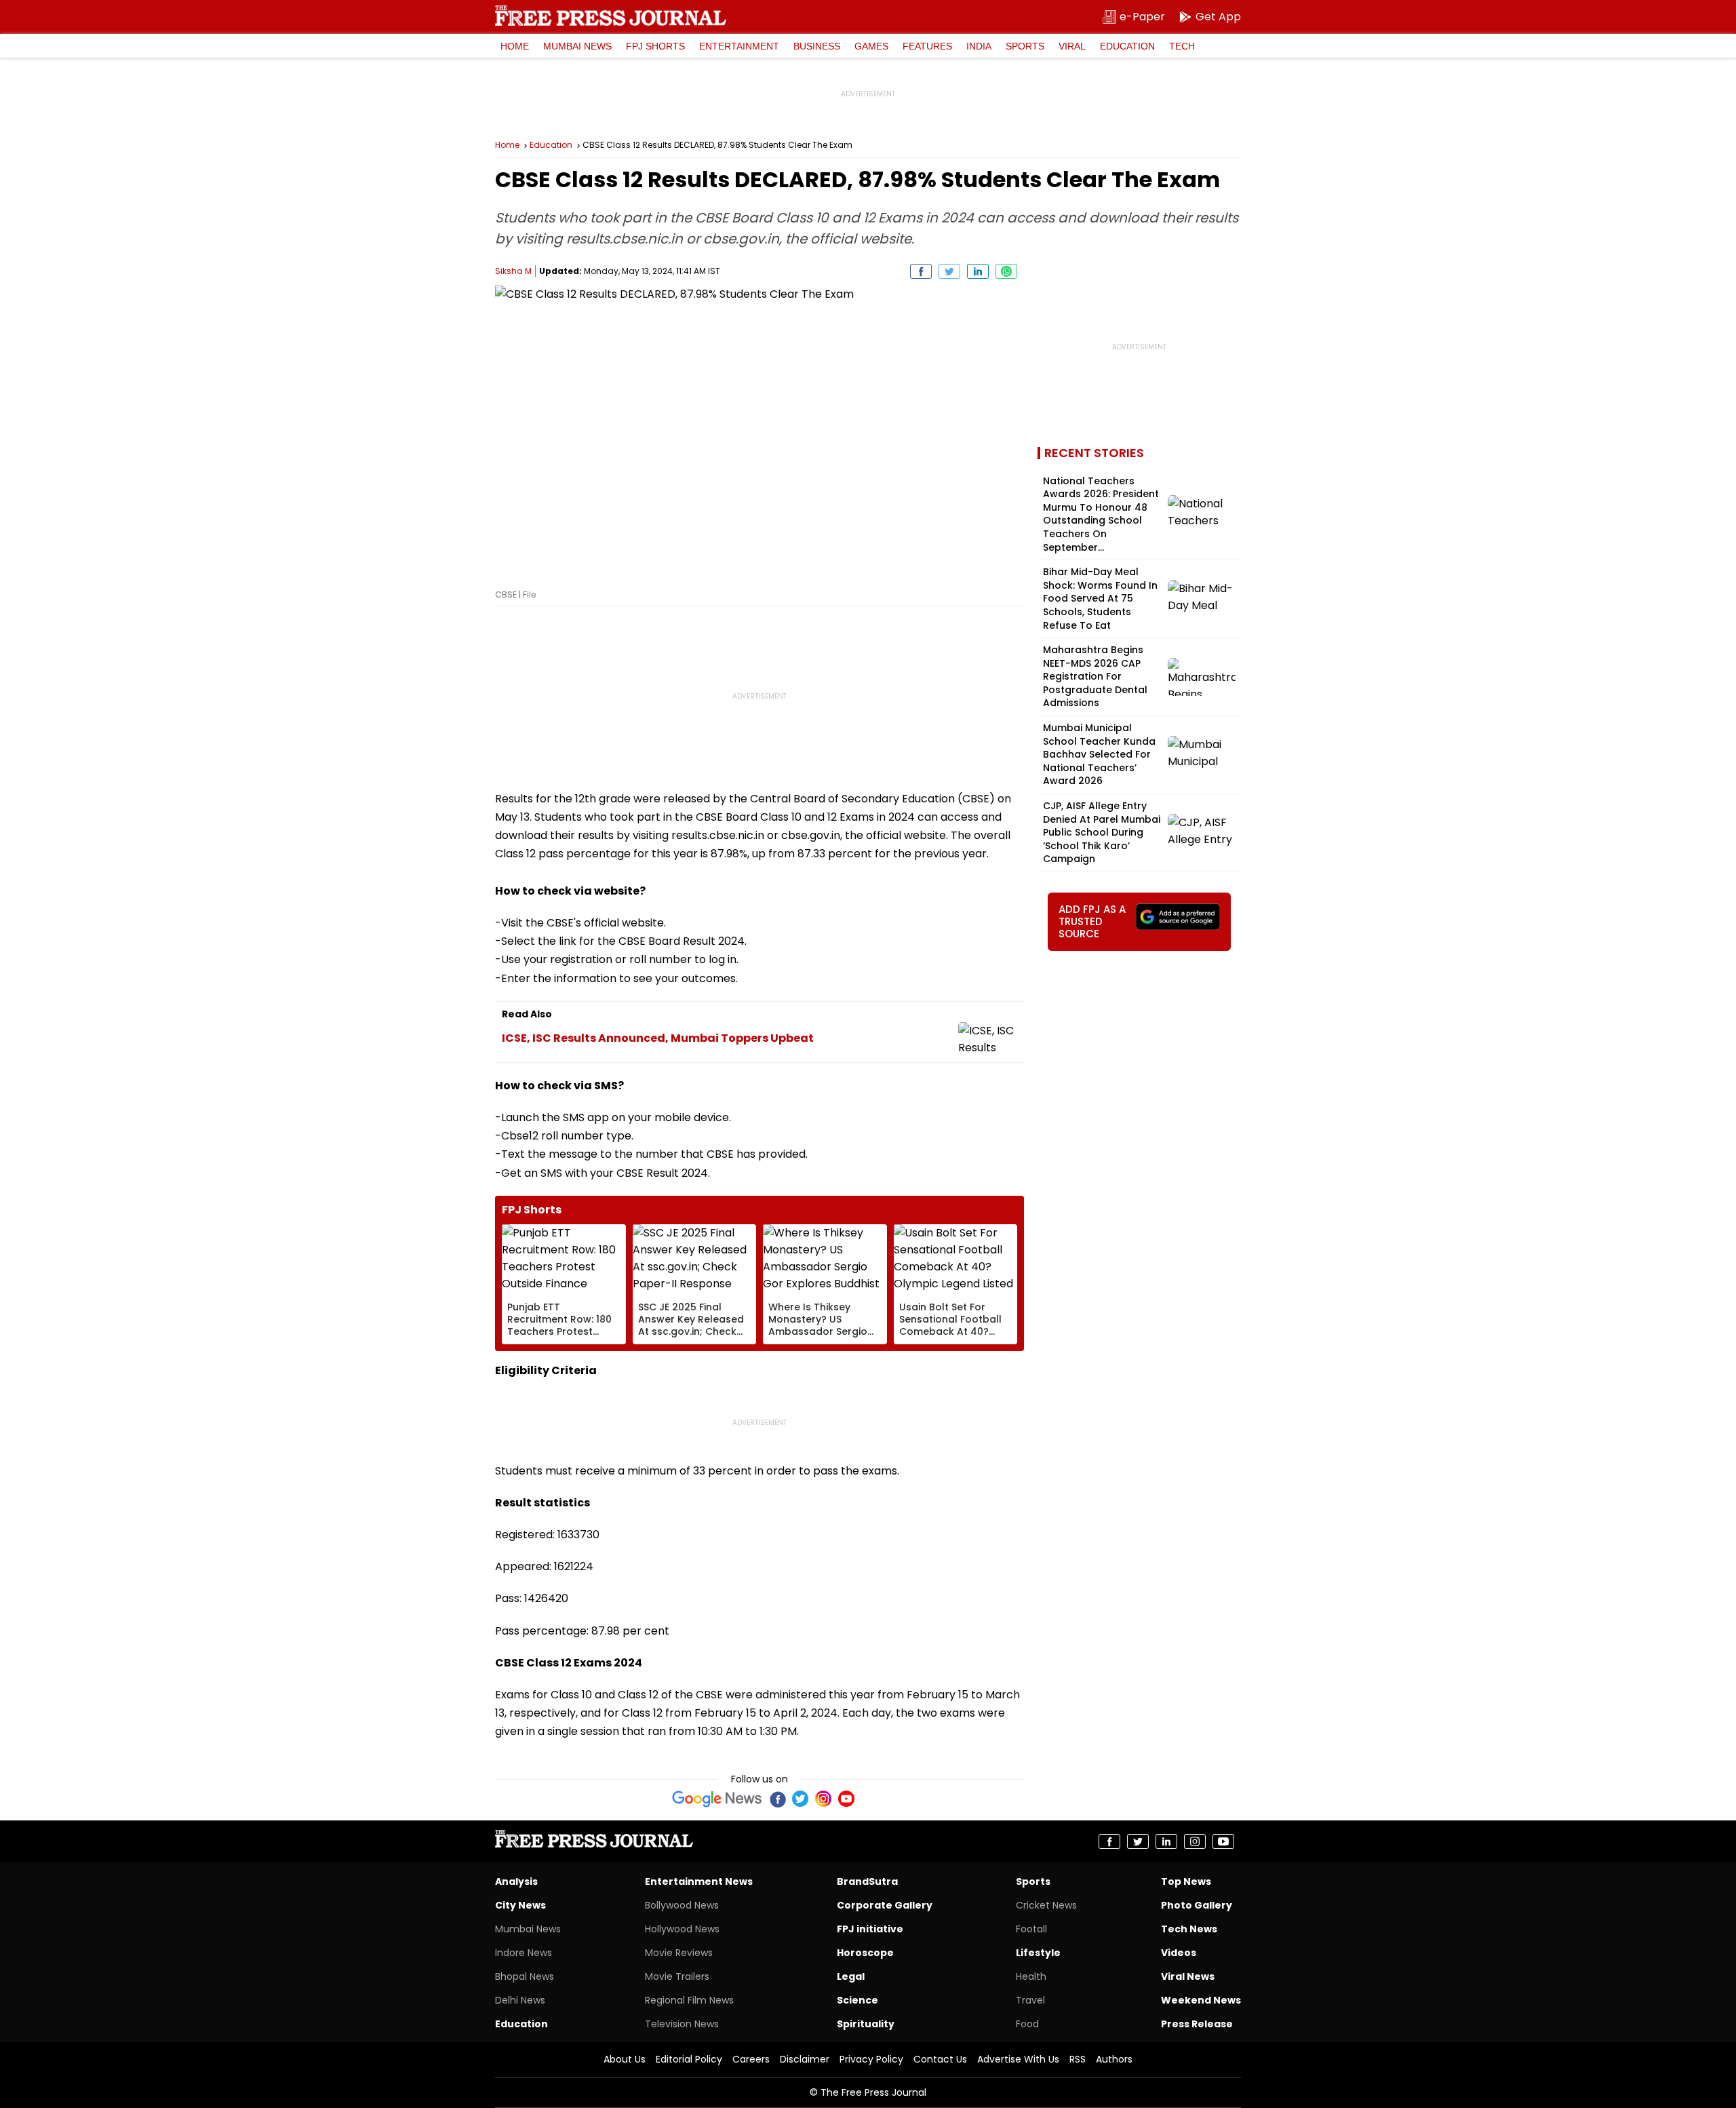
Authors (1114, 2059)
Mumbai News (577, 46)
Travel (1030, 2000)
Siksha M (513, 271)
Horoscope (865, 1953)
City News (520, 1905)
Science (857, 2000)
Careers (751, 2059)
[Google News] (717, 1799)
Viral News (1188, 1976)
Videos (1179, 1953)
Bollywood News (682, 1905)
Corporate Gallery (885, 1905)
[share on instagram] (1195, 1841)
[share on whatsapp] (1006, 271)
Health (1031, 1976)
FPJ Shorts (655, 46)
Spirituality (866, 2024)
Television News (682, 2024)
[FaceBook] (777, 1799)
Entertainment (739, 46)
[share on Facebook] (921, 271)
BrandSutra (867, 1881)
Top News (1186, 1881)
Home (515, 46)
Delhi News (520, 2000)
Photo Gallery (1197, 1905)
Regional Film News (689, 2000)
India (979, 46)
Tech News (1189, 1929)
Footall (1031, 1929)
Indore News (524, 1953)
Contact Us (940, 2059)
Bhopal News (525, 1976)
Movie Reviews (679, 1953)
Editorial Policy (689, 2059)
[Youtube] (846, 1799)
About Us (625, 2059)
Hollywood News (682, 1929)
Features (927, 46)
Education (1127, 46)
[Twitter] (800, 1799)
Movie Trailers (677, 1976)
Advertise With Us (1018, 2059)
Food (1027, 2024)
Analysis (516, 1881)
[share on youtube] (1223, 1841)
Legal (851, 1976)
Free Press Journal (611, 16)
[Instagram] (823, 1799)
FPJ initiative (870, 1929)
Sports (1025, 46)
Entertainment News (699, 1881)
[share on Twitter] (949, 271)
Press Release (1197, 2024)
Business (817, 46)
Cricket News (1046, 1905)
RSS (1078, 2059)
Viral (1072, 46)
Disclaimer (805, 2059)
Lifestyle (1038, 1953)
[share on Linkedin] (978, 271)
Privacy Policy (871, 2059)
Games (871, 46)
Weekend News (1201, 2000)
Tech (1182, 46)
